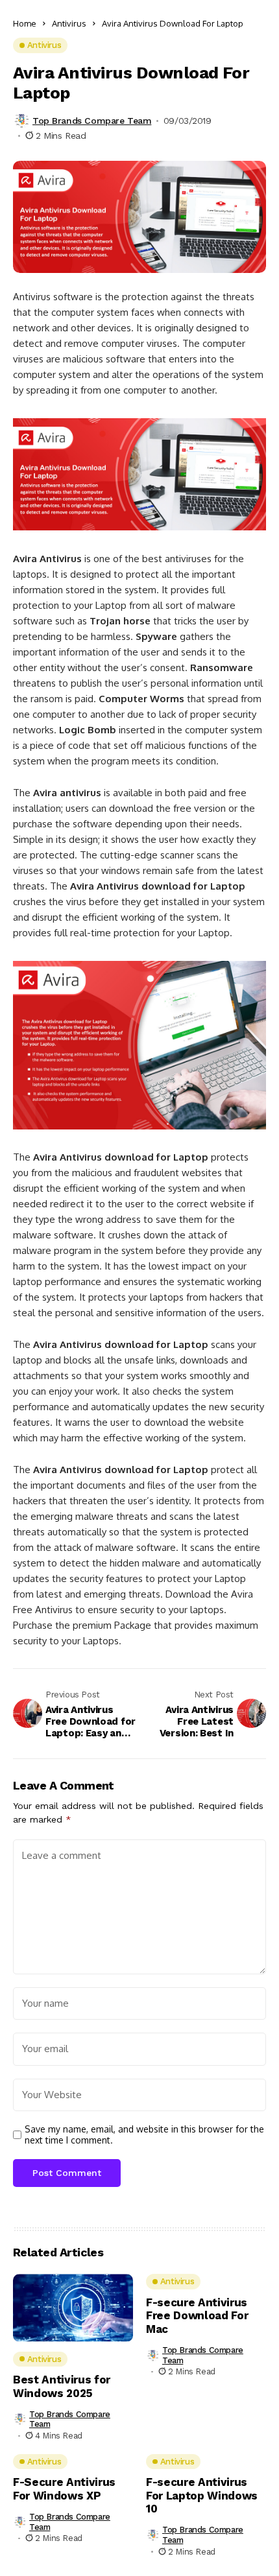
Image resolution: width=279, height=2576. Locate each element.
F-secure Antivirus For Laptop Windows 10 (202, 2495)
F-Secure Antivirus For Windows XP (64, 2488)
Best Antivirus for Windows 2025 (62, 2386)
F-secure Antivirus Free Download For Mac (197, 2316)
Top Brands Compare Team (92, 121)
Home (25, 23)
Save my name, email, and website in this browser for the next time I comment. (144, 2135)
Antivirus (69, 23)
